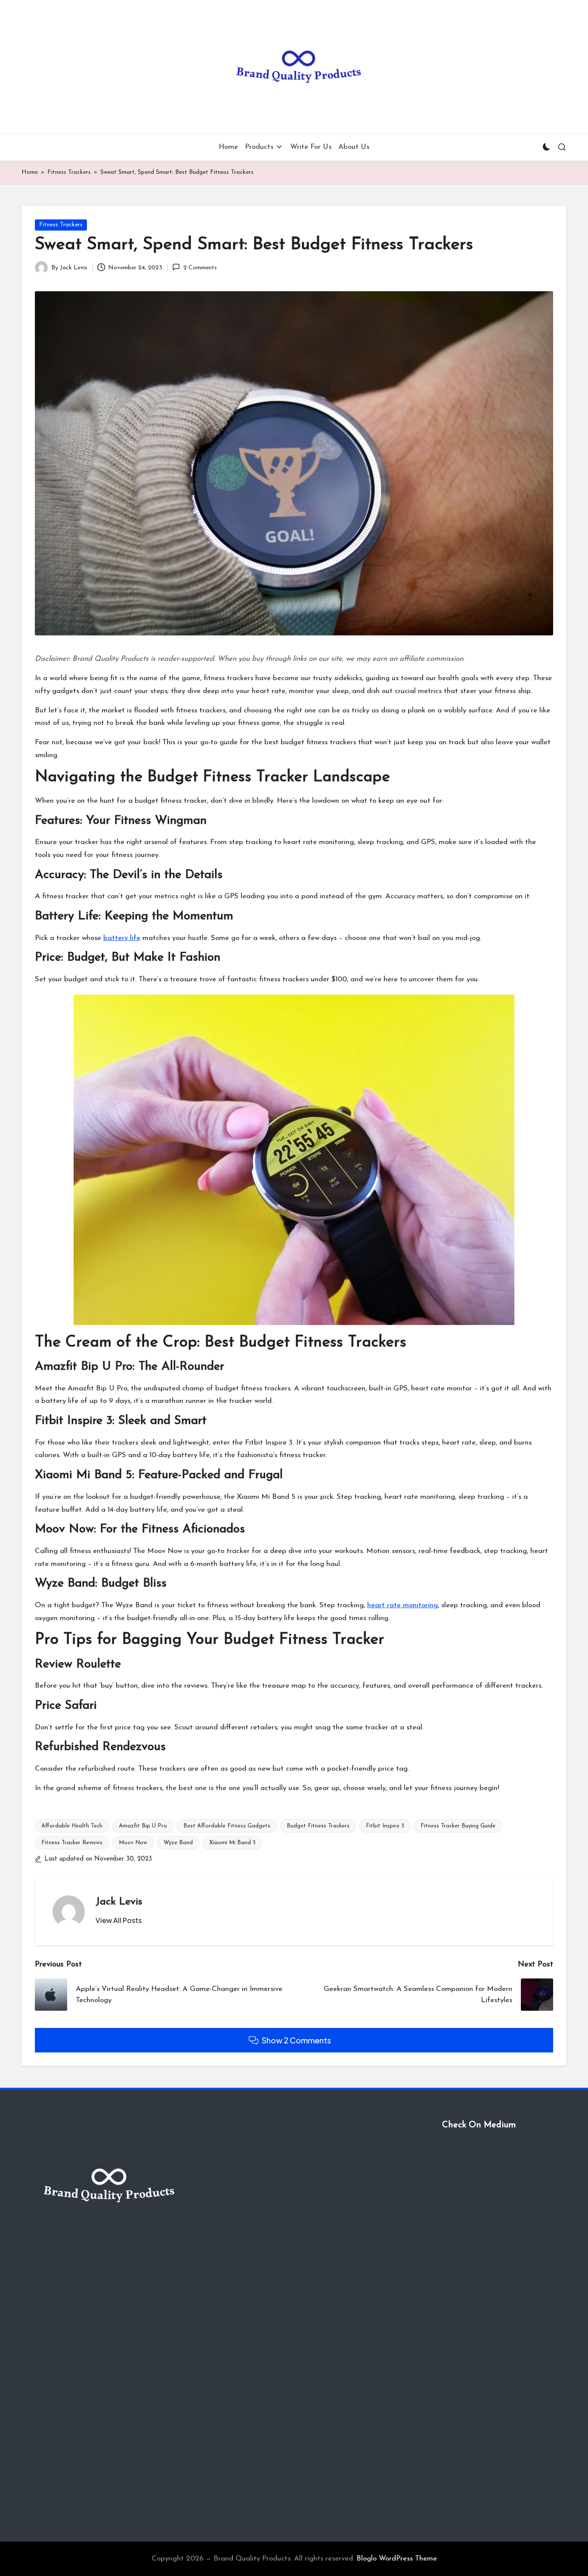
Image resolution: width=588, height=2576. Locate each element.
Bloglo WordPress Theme (397, 2559)
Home (30, 172)
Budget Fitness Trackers (318, 1826)
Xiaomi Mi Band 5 (232, 1843)
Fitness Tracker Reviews (72, 1843)
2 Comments (200, 268)
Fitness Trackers (69, 172)
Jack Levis (119, 1902)
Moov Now (133, 1843)
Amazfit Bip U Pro (143, 1826)
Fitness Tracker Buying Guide (458, 1826)
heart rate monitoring (402, 1605)
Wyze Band (178, 1843)
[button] (119, 1920)
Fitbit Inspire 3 (385, 1826)
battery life (122, 938)
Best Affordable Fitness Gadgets (227, 1826)
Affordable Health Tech (72, 1826)
